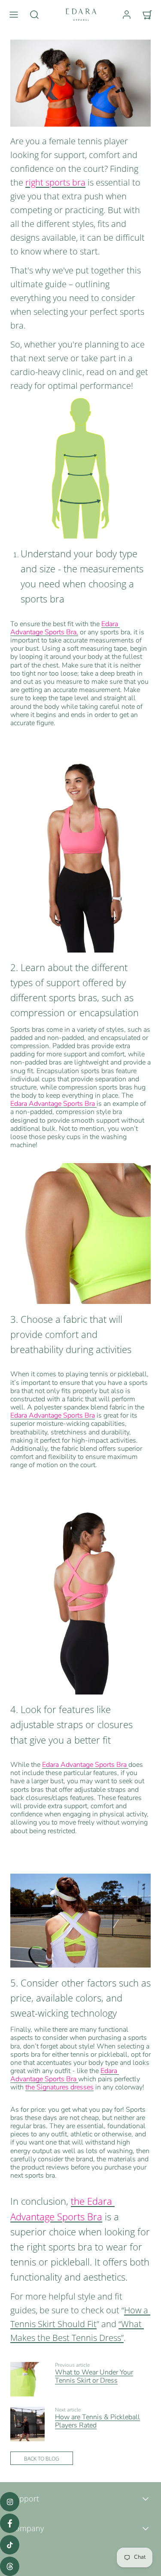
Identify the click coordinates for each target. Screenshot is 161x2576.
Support (25, 2498)
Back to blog (42, 2458)
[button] (14, 15)
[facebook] (10, 2523)
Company (27, 2528)
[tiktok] (10, 2545)
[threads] (10, 2566)
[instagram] (10, 2502)
